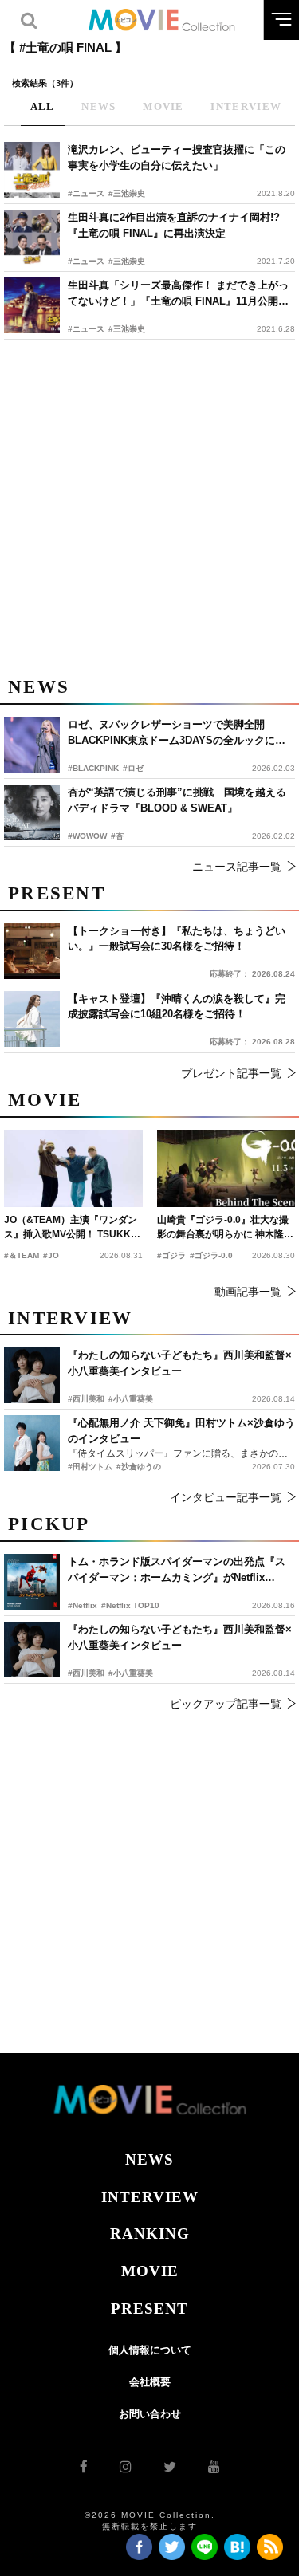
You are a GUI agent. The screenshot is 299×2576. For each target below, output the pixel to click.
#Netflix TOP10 (130, 1605)
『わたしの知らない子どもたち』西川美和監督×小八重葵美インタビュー (180, 1637)
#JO (51, 1255)
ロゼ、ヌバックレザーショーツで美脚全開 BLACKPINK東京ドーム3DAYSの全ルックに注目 (177, 733)
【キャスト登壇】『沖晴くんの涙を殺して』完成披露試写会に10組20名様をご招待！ (177, 1007)
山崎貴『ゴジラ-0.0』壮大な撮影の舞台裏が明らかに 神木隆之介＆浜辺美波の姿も (225, 1228)
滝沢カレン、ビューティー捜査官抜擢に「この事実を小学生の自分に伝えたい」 (177, 157)
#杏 (117, 836)
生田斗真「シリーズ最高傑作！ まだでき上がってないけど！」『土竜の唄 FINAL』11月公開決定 (178, 294)
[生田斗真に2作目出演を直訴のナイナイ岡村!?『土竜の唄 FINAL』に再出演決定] (32, 238)
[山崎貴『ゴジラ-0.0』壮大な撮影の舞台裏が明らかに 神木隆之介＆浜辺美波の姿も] (226, 1168)
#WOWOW (87, 836)
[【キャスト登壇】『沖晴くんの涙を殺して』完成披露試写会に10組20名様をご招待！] (32, 1019)
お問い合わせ (150, 2414)
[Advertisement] (149, 505)
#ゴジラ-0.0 (211, 1255)
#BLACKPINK (93, 768)
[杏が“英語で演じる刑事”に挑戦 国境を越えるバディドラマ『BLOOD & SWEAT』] (32, 812)
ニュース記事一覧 (237, 867)
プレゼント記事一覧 (231, 1073)
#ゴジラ (171, 1255)
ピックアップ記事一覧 (226, 1704)
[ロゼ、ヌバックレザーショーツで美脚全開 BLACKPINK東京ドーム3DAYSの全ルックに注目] (32, 745)
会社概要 (150, 2382)
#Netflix (83, 1605)
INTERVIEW (150, 2197)
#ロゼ (133, 768)
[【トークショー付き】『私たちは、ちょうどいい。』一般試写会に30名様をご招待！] (32, 951)
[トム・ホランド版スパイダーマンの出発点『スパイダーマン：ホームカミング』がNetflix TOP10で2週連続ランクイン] (32, 1582)
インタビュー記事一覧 (226, 1497)
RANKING (150, 2234)
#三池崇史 (127, 193)
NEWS (149, 2159)
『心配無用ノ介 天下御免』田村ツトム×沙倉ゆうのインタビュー (181, 1431)
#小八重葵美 (131, 1673)
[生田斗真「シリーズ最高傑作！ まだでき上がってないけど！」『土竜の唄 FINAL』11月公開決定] (32, 305)
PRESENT (149, 2309)
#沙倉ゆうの (139, 1467)
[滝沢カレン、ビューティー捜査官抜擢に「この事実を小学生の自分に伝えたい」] (32, 170)
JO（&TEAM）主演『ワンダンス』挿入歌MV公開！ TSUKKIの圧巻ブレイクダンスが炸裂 (71, 1228)
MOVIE (150, 2271)
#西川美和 (86, 1673)
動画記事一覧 (248, 1292)
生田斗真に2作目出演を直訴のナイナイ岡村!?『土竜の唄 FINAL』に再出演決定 (174, 225)
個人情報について (150, 2350)
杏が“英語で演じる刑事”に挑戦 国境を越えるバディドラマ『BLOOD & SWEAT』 (177, 800)
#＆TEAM (22, 1255)
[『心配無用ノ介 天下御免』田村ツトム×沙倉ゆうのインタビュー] (32, 1443)
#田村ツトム (90, 1467)
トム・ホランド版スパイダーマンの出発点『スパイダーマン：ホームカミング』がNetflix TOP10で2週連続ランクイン (177, 1570)
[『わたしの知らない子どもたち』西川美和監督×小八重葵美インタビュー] (32, 1650)
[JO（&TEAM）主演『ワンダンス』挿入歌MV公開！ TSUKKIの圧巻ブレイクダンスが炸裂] (73, 1168)
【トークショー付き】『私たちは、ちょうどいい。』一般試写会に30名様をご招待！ (177, 939)
